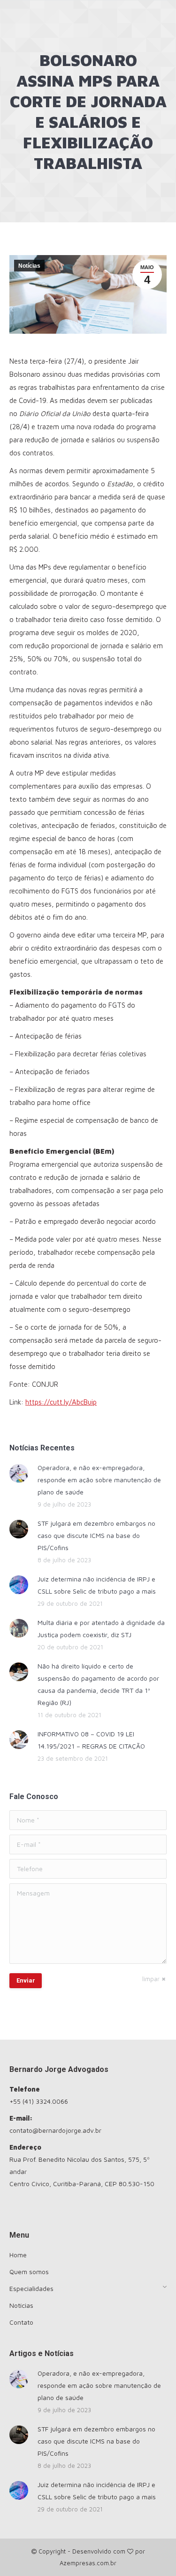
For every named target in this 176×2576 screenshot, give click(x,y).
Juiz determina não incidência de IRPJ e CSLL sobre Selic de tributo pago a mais (97, 1585)
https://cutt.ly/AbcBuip (61, 1402)
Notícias (29, 266)
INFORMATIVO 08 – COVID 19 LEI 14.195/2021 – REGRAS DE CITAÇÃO (91, 1740)
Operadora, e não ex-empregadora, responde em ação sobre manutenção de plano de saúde (99, 1480)
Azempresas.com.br (88, 2563)
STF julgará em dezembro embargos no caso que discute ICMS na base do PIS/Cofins (96, 1535)
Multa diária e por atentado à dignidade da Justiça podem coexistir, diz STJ (101, 1628)
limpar (151, 1979)
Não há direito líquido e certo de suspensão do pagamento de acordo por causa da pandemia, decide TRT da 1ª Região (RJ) (98, 1684)
